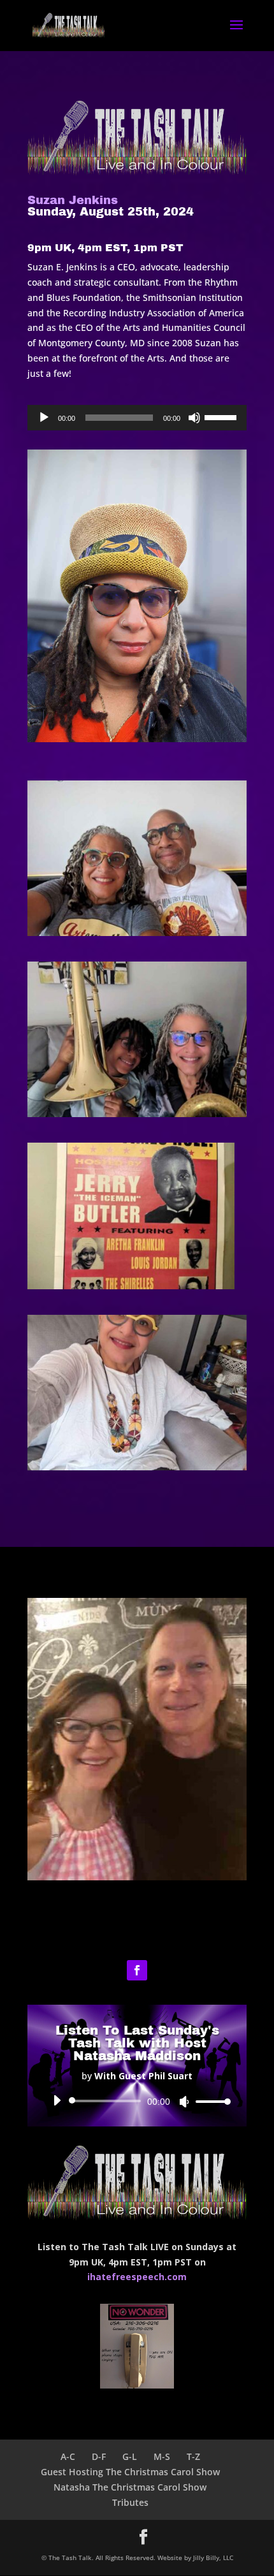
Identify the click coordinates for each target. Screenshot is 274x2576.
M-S (162, 2456)
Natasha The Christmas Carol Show (130, 2487)
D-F (99, 2456)
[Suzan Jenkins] (137, 933)
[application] (137, 418)
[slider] (222, 416)
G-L (130, 2456)
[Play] (44, 418)
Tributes (130, 2502)
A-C (68, 2456)
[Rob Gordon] (137, 1877)
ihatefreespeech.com (137, 2277)
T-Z (193, 2456)
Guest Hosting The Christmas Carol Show (130, 2472)
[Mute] (194, 418)
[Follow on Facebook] (137, 1970)
